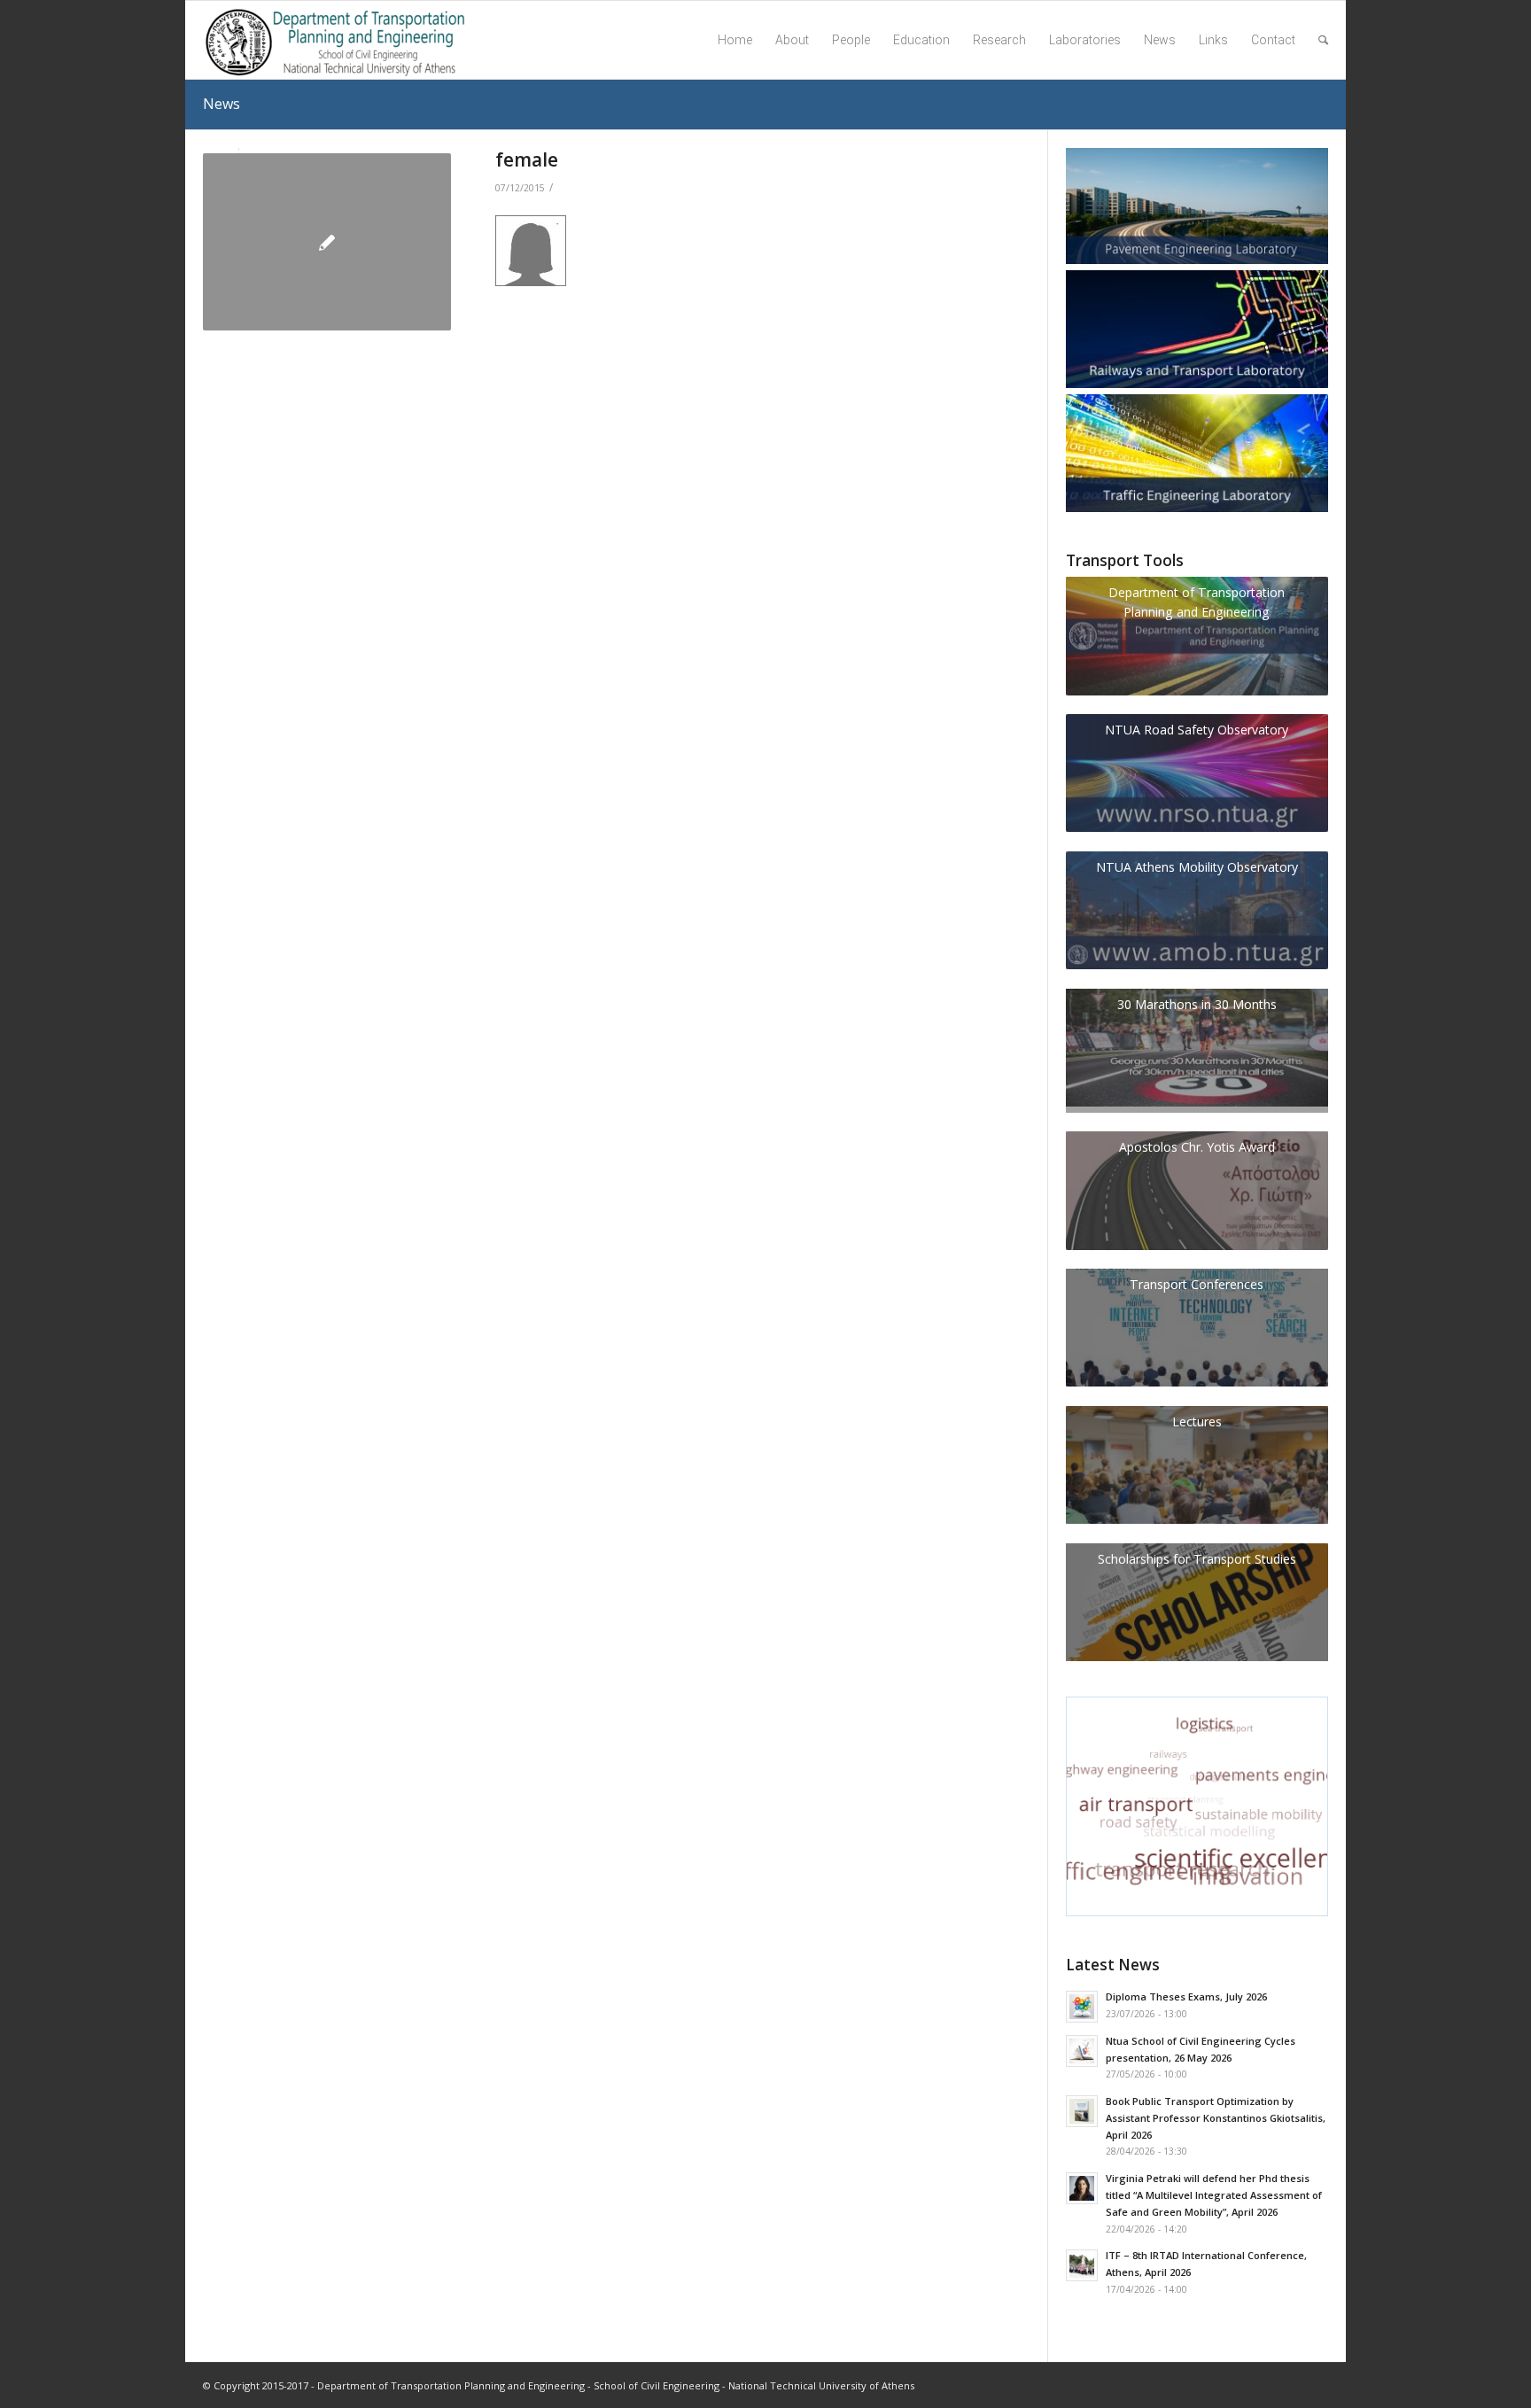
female (527, 159)
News (221, 104)
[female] (327, 242)
